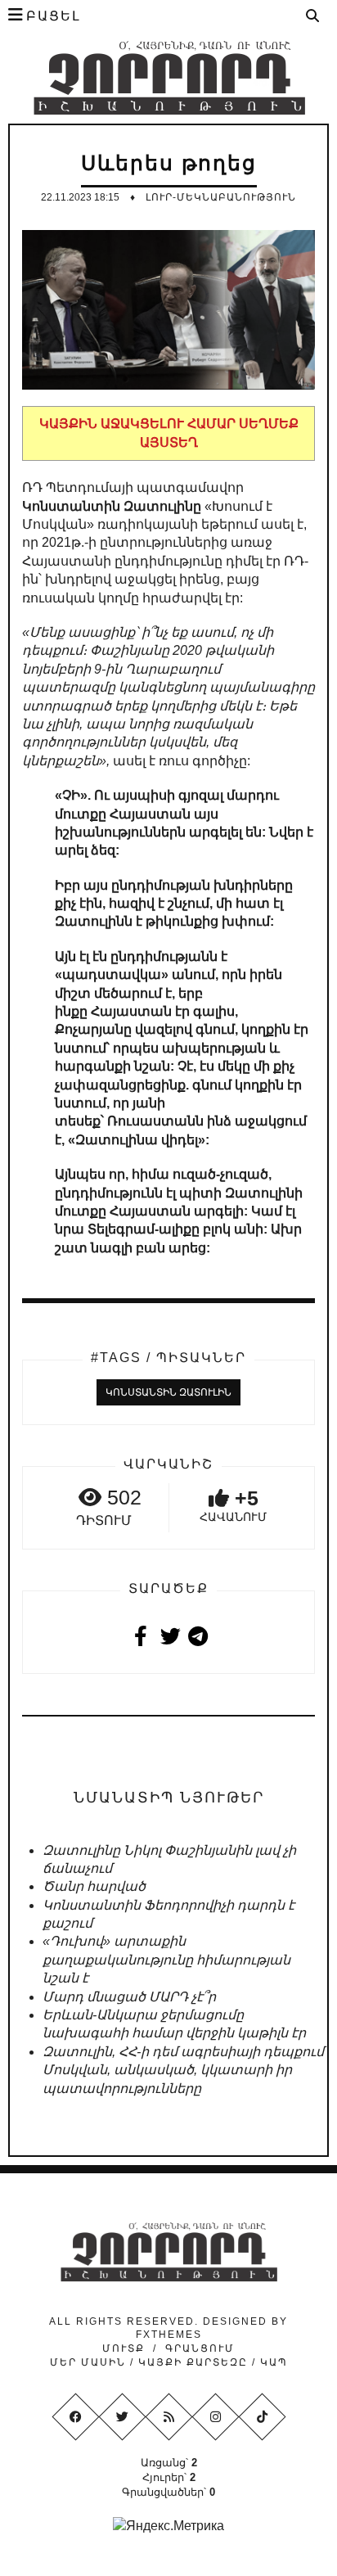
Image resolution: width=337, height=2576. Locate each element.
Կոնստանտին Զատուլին (168, 1392)
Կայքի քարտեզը (193, 2362)
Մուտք (124, 2348)
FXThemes (169, 2335)
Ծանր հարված (94, 1886)
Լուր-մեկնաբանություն (221, 197)
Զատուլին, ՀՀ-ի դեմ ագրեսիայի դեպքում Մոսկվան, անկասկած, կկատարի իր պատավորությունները (183, 2070)
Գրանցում (200, 2348)
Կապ (272, 2362)
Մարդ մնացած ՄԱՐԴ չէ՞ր (129, 1997)
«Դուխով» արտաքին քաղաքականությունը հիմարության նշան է (166, 1960)
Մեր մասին (90, 2362)
